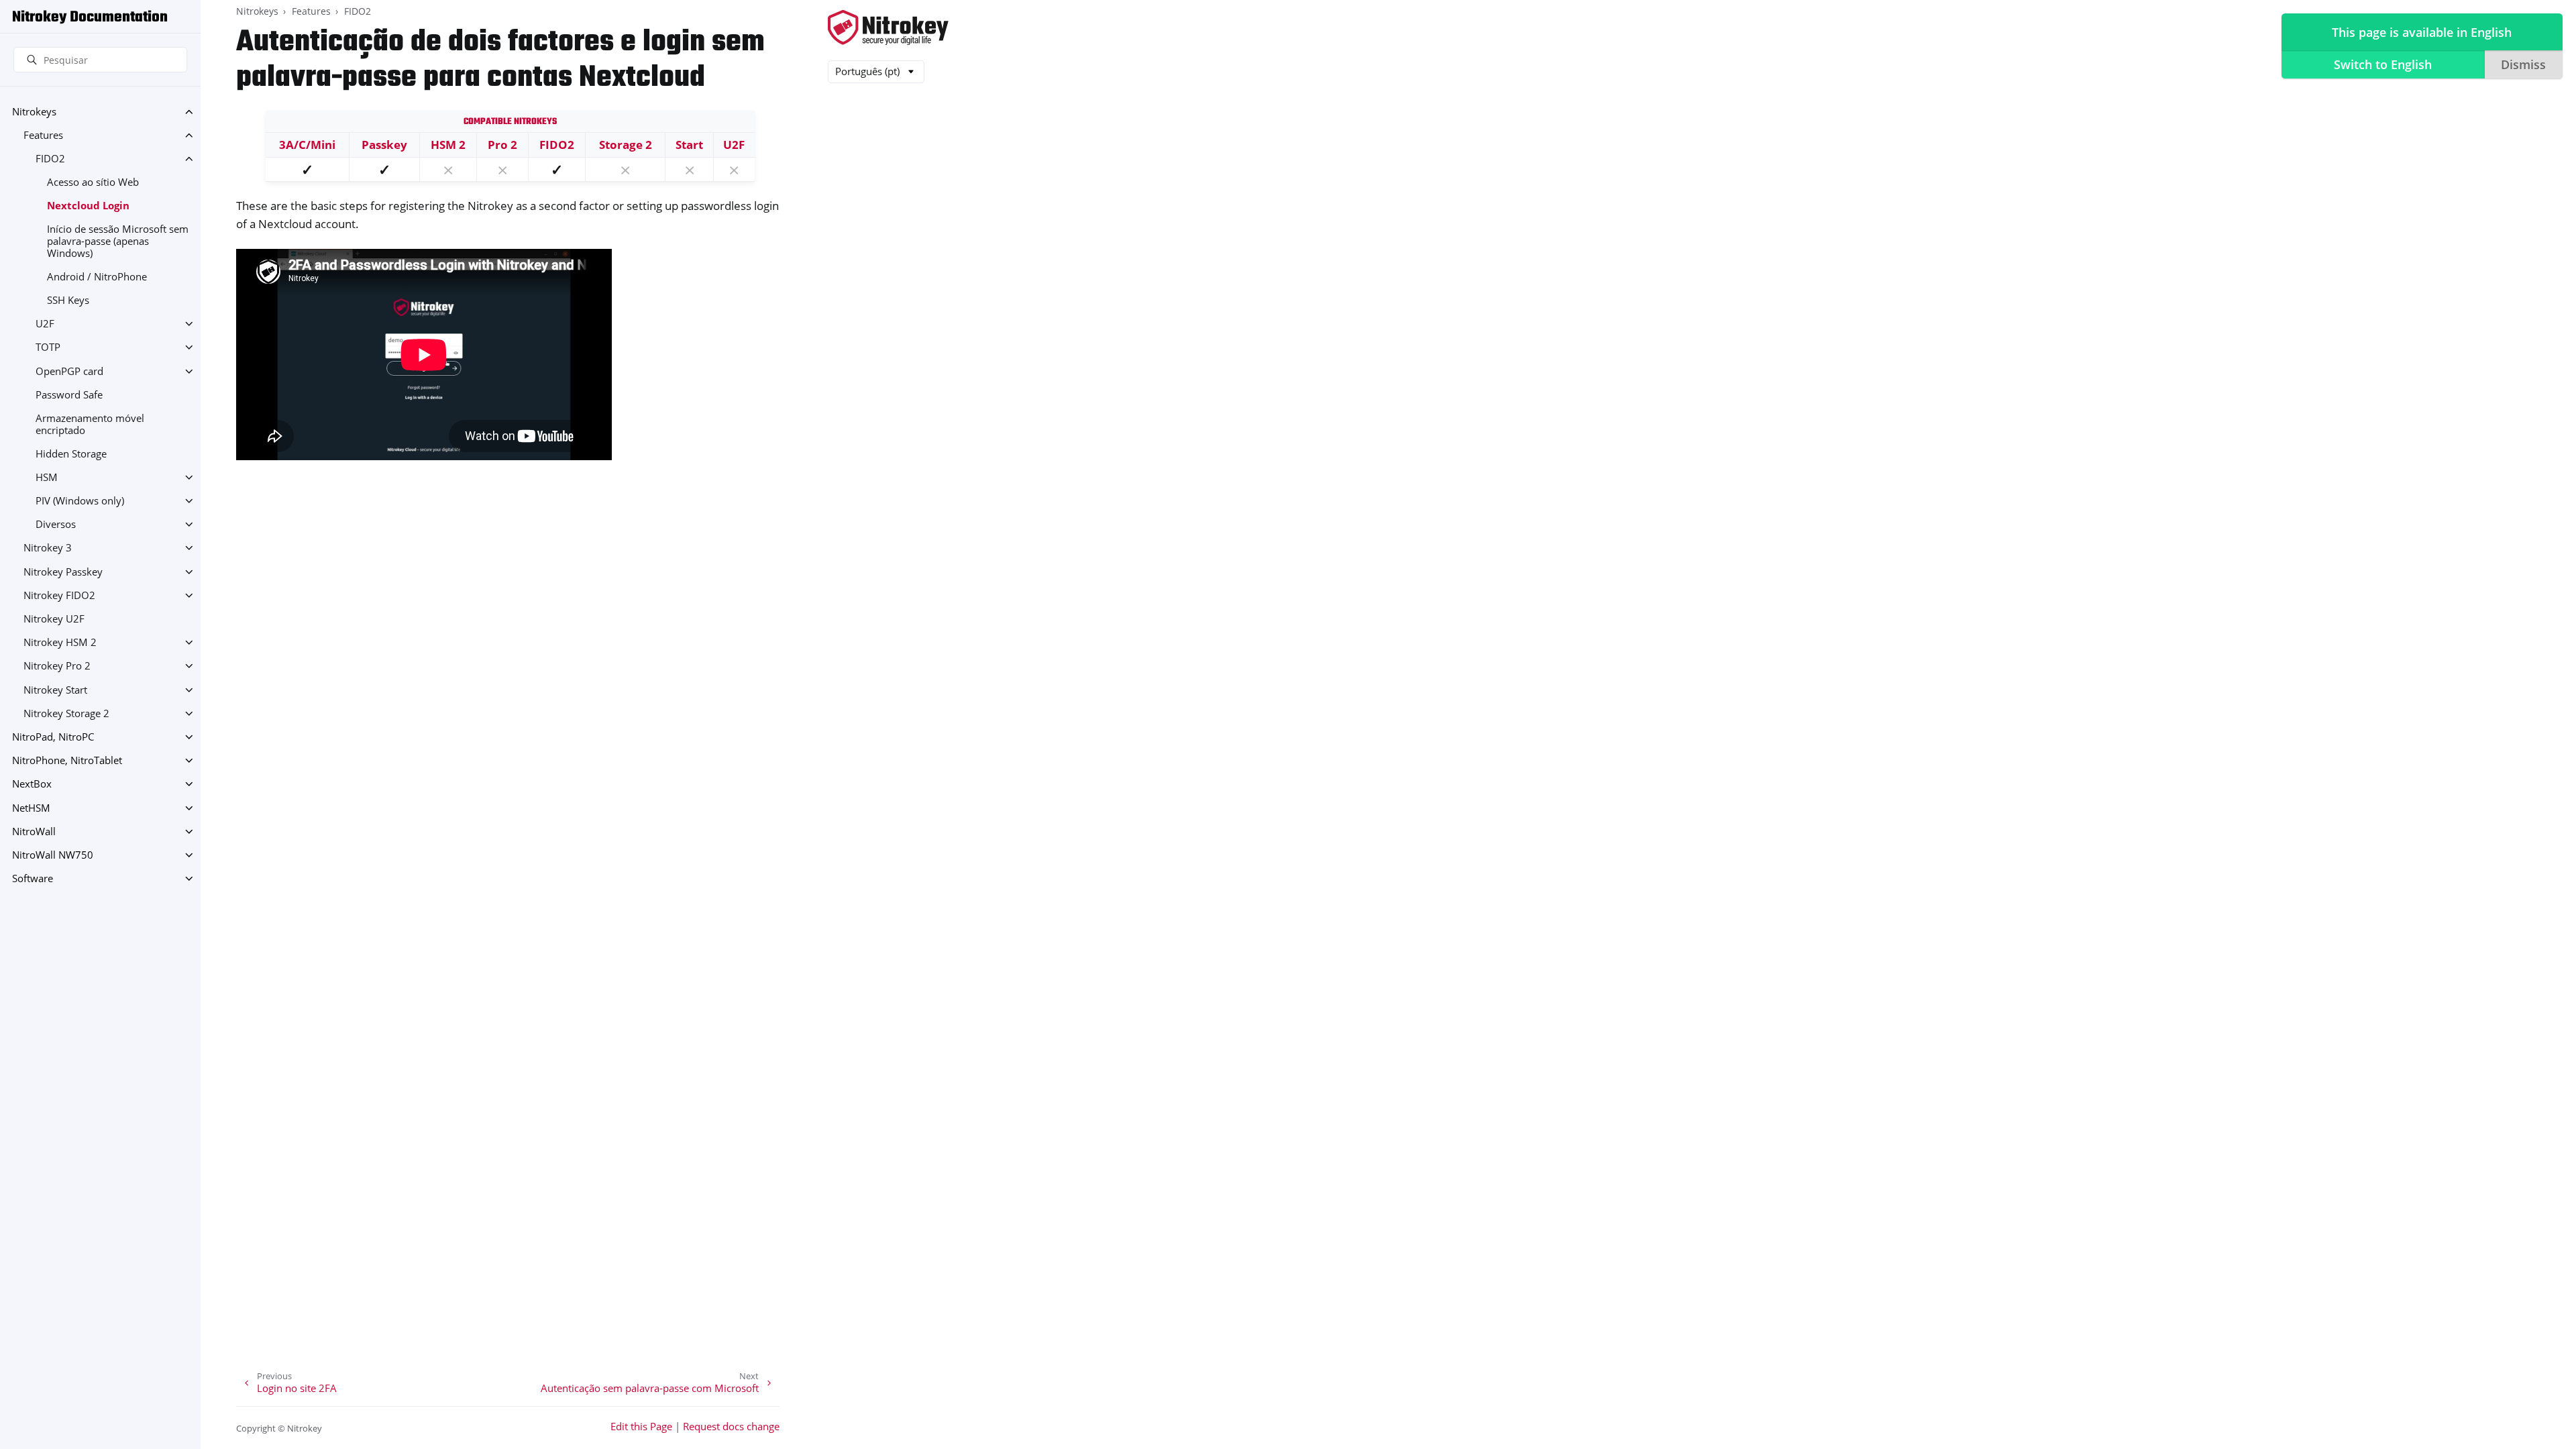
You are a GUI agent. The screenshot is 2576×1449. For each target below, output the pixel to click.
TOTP (48, 347)
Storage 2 (626, 145)
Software (33, 878)
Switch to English (2383, 64)
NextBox (32, 784)
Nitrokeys (34, 112)
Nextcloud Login (88, 206)
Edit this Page (641, 1427)
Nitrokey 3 (48, 548)
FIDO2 (50, 159)
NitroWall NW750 (53, 855)
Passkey (384, 145)
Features (43, 135)
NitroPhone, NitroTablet (67, 760)
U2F (45, 324)
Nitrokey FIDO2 (59, 595)
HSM (47, 477)
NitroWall (34, 831)
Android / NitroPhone (97, 277)
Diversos (56, 524)
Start (689, 145)
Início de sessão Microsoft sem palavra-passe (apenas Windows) (118, 241)
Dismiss (2523, 64)
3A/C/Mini (307, 145)
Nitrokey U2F (54, 619)
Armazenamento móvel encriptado (90, 424)
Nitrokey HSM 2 (60, 642)
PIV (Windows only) (80, 501)
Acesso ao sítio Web (93, 182)
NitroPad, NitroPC (53, 737)
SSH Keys (68, 300)
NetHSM (31, 808)
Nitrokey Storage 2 (66, 713)
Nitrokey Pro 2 (57, 666)
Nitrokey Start (55, 690)
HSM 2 (448, 145)
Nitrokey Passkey (63, 572)
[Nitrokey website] (888, 29)
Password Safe (69, 395)
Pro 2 (502, 145)
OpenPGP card (69, 371)
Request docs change (731, 1427)
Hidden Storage (71, 454)
